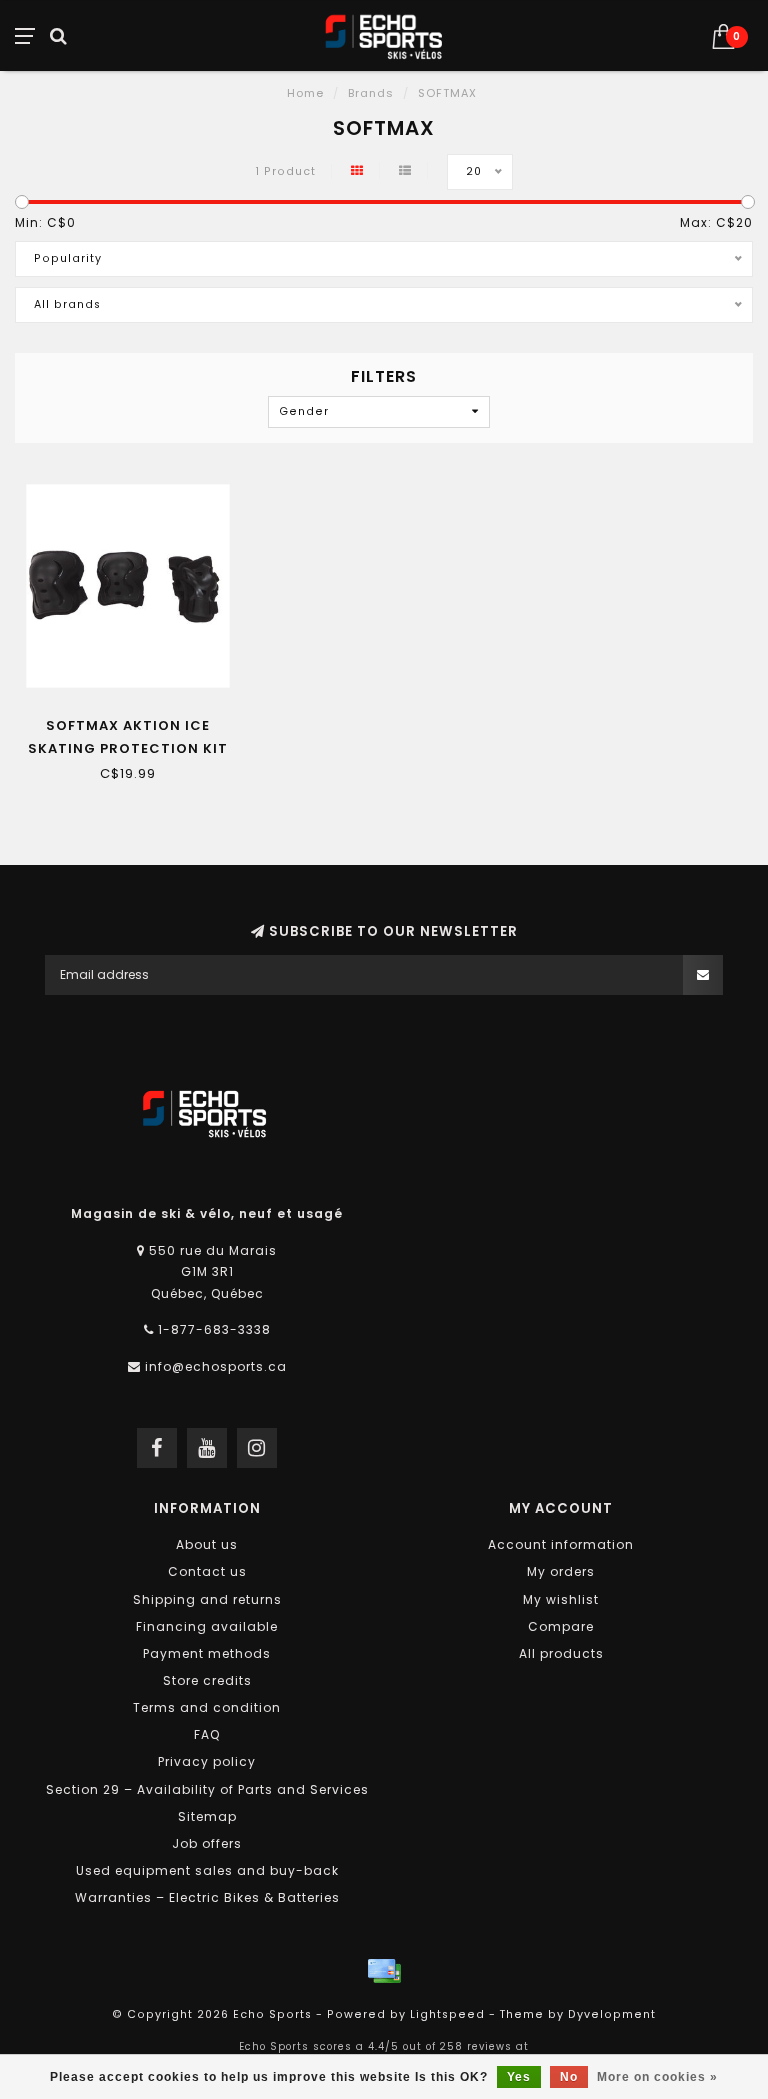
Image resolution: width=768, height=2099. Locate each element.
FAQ (207, 1734)
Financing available (207, 1626)
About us (207, 1544)
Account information (561, 1544)
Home (305, 93)
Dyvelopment (612, 2014)
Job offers (207, 1843)
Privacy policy (207, 1761)
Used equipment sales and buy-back (207, 1870)
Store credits (207, 1680)
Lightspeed (447, 2014)
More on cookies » (657, 2077)
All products (561, 1653)
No (569, 2077)
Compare (561, 1626)
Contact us (207, 1571)
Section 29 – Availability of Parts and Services (207, 1789)
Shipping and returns (207, 1599)
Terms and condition (207, 1707)
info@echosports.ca (216, 1366)
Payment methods (207, 1653)
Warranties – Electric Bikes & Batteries (207, 1897)
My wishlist (561, 1599)
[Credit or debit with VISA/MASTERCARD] (384, 1971)
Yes (519, 2077)
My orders (561, 1571)
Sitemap (207, 1816)
